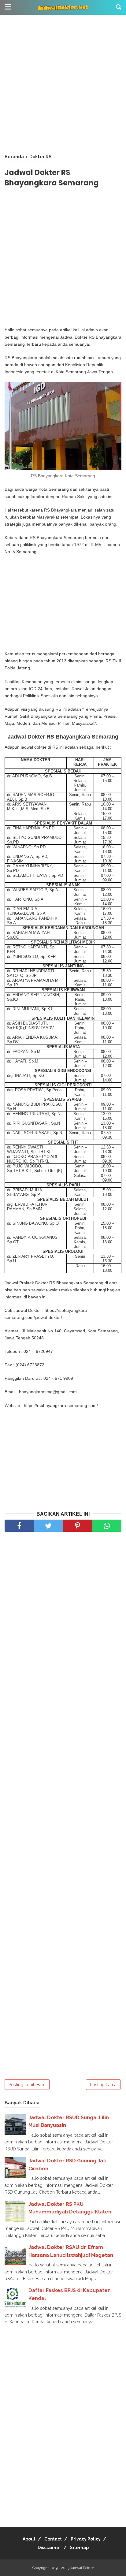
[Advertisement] (63, 84)
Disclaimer (49, 2548)
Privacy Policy (86, 2539)
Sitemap (79, 2548)
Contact (53, 2539)
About (29, 2539)
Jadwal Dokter (82, 2568)
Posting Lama (103, 2085)
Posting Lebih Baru (27, 2085)
